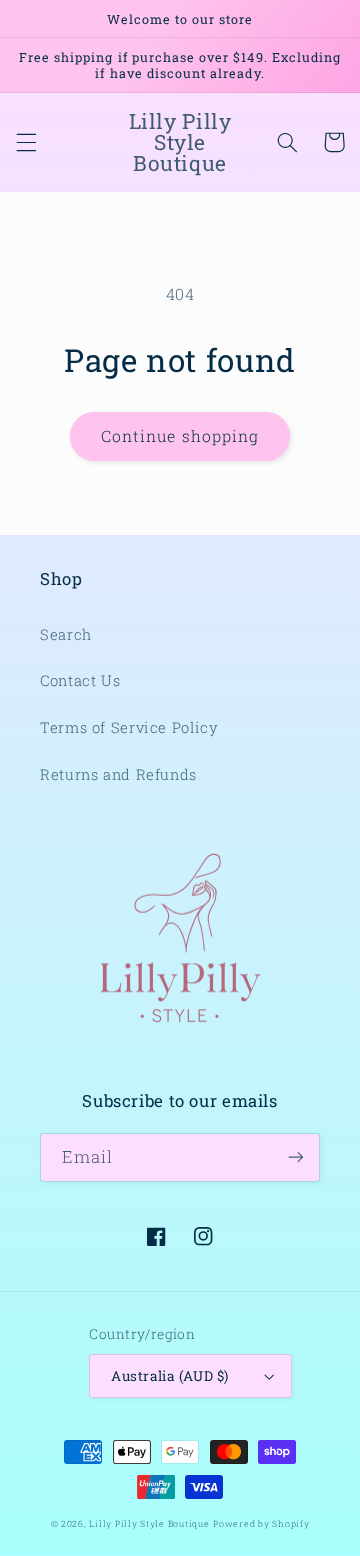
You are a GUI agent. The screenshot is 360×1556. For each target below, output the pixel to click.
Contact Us (80, 680)
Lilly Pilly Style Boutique (149, 1523)
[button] (26, 142)
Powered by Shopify (261, 1523)
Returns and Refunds (118, 774)
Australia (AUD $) (169, 1376)
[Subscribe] (296, 1157)
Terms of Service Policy (129, 727)
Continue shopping (180, 435)
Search (66, 634)
